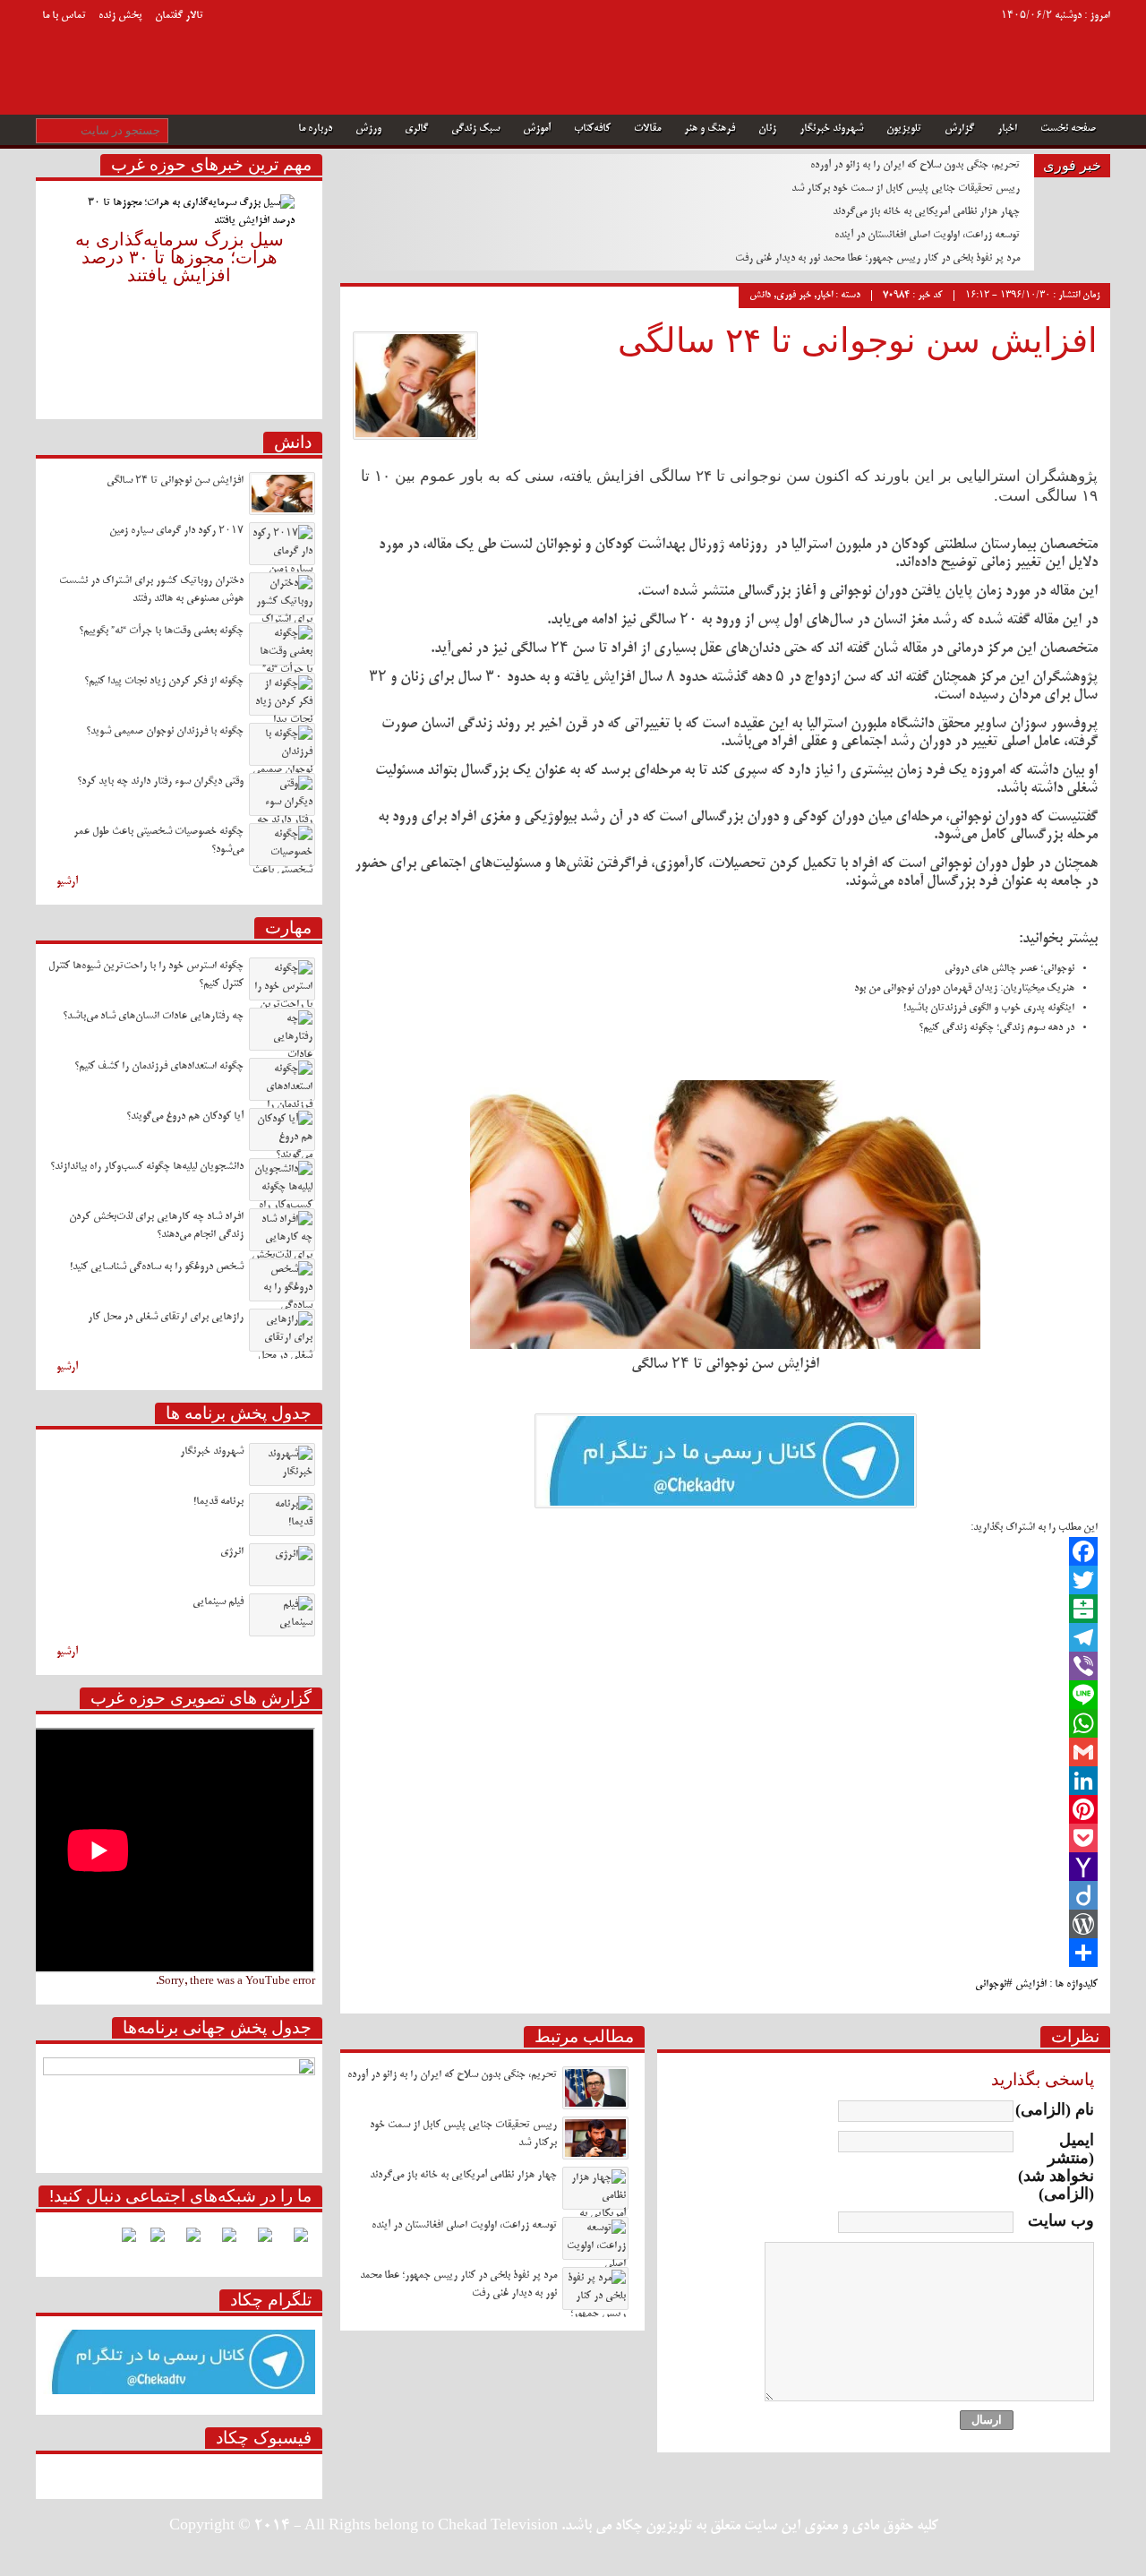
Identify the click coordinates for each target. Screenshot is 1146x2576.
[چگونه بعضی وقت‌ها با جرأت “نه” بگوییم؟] (282, 644)
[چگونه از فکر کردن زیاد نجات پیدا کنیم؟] (282, 694)
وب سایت (1061, 2220)
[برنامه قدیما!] (282, 1515)
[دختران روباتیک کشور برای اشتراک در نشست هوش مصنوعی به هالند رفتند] (282, 594)
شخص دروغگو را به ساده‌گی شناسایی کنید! (157, 1267)
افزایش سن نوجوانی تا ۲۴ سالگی (858, 340)
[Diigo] (725, 1895)
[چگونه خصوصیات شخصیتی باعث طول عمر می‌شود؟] (282, 845)
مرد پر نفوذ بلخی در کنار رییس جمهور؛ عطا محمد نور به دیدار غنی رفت (877, 258)
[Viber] (725, 1666)
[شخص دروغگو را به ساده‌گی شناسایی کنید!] (282, 1280)
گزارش (959, 129)
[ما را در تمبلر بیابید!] (122, 2242)
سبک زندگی (475, 129)
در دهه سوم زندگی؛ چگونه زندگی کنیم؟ (996, 1028)
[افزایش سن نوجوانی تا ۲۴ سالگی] (282, 494)
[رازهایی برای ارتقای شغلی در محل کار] (282, 1330)
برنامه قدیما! (218, 1502)
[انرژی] (282, 1565)
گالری (416, 129)
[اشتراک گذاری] (725, 1953)
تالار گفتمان (179, 16)
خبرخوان (55, 53)
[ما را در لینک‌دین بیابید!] (222, 2242)
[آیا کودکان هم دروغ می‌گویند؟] (282, 1129)
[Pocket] (725, 1838)
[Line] (725, 1695)
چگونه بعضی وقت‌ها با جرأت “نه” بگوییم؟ (161, 631)
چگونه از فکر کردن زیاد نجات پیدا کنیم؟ (164, 681)
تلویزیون (904, 129)
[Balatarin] (725, 1609)
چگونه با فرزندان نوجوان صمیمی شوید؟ (165, 731)
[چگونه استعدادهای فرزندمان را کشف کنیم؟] (282, 1079)
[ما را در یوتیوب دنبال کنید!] (150, 2242)
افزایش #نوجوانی (1011, 1984)
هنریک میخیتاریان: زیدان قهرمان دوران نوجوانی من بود (964, 988)
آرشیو (67, 882)
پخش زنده (120, 16)
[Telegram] (725, 1637)
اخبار (1007, 129)
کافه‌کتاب (592, 129)
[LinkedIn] (725, 1781)
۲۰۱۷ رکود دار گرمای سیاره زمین (176, 531)
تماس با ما (64, 16)
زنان (767, 129)
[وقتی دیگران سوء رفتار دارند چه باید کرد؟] (282, 794)
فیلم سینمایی (218, 1602)
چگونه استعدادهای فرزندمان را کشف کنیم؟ (159, 1066)
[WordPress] (725, 1924)
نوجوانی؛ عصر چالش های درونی (1009, 969)
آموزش (537, 129)
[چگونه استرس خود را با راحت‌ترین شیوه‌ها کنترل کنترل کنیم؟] (282, 979)
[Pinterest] (725, 1809)
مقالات (647, 129)
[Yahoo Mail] (725, 1867)
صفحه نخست (1068, 129)
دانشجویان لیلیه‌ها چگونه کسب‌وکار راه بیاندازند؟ (147, 1167)
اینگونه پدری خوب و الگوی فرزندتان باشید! (989, 1008)
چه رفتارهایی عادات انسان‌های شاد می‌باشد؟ (153, 1016)
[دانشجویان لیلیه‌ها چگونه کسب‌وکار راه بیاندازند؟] (282, 1180)
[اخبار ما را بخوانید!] (186, 2242)
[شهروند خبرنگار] (282, 1464)
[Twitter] (725, 1580)
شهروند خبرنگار (831, 129)
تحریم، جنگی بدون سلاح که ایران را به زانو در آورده (915, 165)
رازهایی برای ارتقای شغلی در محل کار (166, 1317)
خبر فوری (794, 296)
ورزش (368, 129)
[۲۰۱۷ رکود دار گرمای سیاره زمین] (282, 544)
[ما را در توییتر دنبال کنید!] (258, 2242)
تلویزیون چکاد (804, 39)
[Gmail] (725, 1752)
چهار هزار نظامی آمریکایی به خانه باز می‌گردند (926, 212)
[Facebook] (725, 1551)
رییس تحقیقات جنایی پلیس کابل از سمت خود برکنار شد (906, 189)
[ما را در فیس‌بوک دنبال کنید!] (294, 2242)
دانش (760, 296)
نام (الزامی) (1055, 2109)
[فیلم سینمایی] (282, 1615)
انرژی (232, 1552)
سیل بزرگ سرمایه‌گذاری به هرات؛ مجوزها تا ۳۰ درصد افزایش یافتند (180, 257)
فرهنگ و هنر (710, 129)
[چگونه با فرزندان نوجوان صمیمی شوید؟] (282, 744)
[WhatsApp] (725, 1723)
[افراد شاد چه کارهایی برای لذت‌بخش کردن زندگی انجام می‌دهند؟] (282, 1230)
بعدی (308, 293)
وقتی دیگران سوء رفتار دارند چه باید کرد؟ (160, 781)
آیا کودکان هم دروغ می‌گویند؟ (185, 1116)
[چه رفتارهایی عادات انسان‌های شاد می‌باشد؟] (282, 1029)
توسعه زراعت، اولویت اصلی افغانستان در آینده (927, 235)
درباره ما (315, 129)
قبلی (50, 293)
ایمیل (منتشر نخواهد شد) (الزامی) (1056, 2167)
